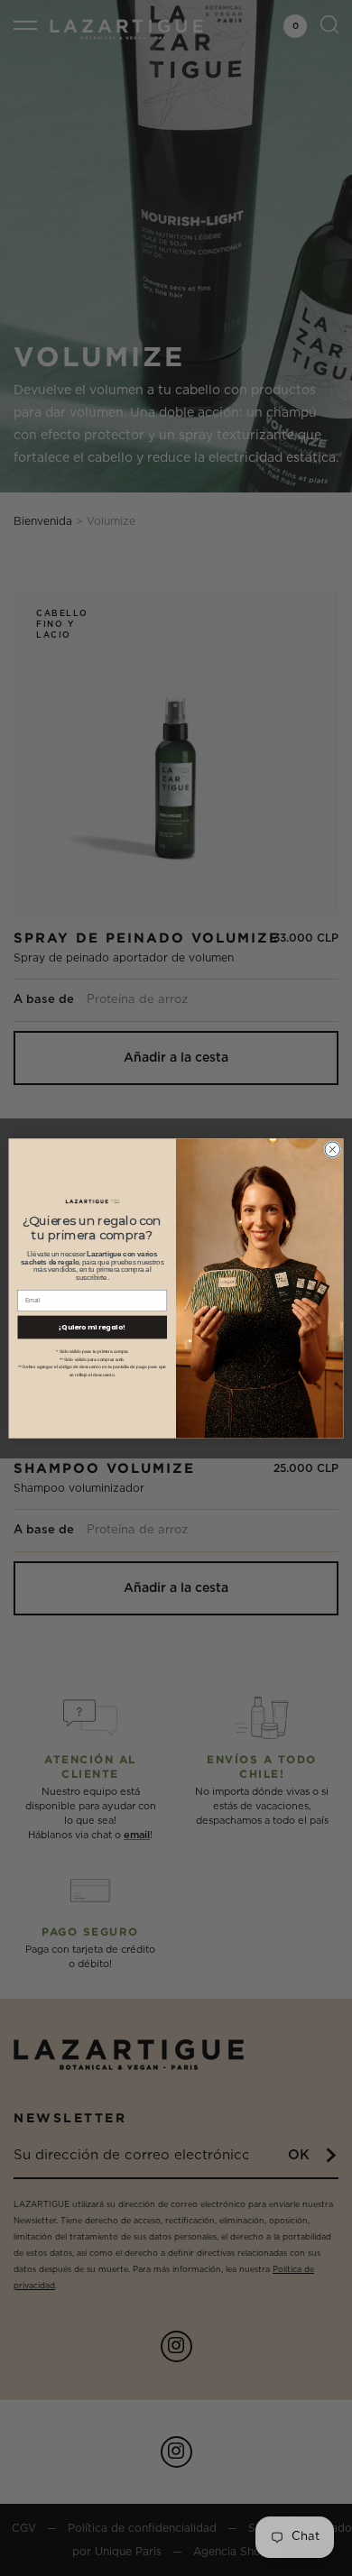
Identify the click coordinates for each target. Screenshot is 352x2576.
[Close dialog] (333, 1150)
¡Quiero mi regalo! (92, 1326)
